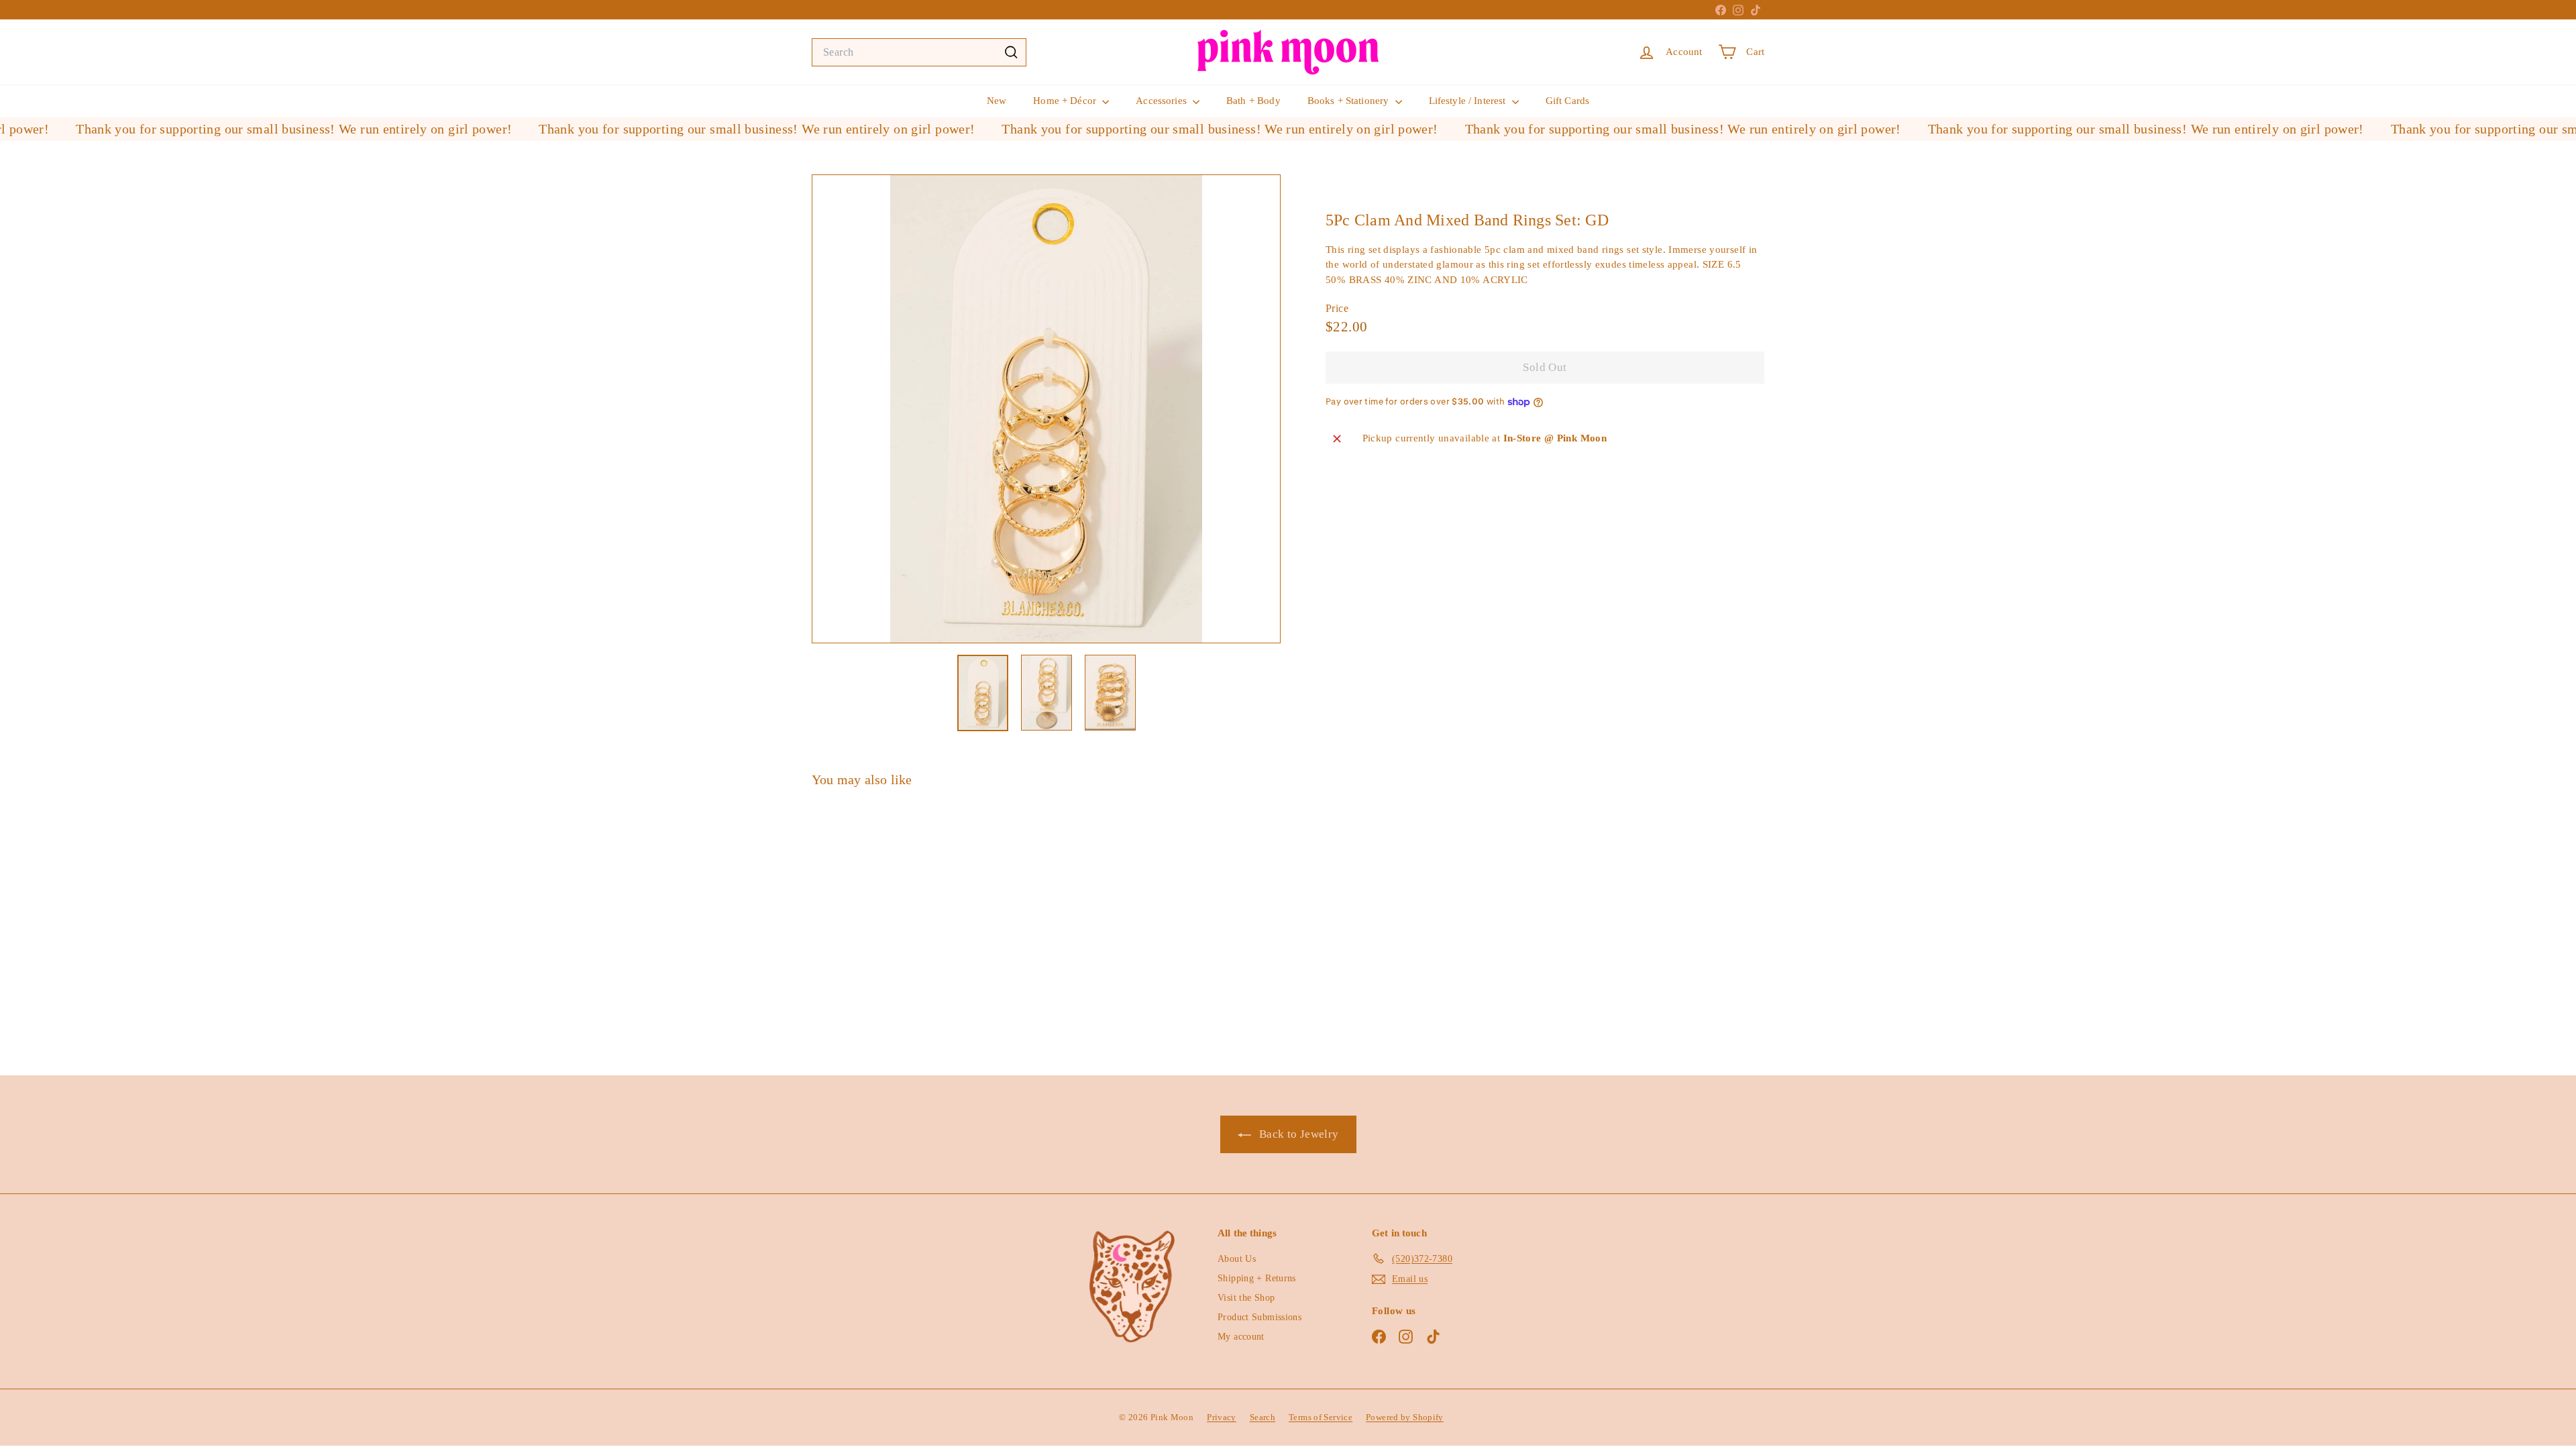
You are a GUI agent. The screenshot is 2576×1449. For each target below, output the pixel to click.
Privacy (1222, 1417)
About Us (1237, 1259)
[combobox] (919, 52)
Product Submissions (1259, 1317)
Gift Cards (1568, 101)
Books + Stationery (1350, 101)
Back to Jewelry (1298, 1134)
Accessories (1163, 101)
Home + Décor (1066, 101)
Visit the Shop (1246, 1298)
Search (1263, 1417)
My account (1241, 1337)
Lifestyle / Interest (1469, 101)
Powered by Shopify (1405, 1417)
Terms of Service (1321, 1417)
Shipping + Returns (1257, 1278)
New (997, 101)
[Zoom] (1046, 409)
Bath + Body (1253, 101)
